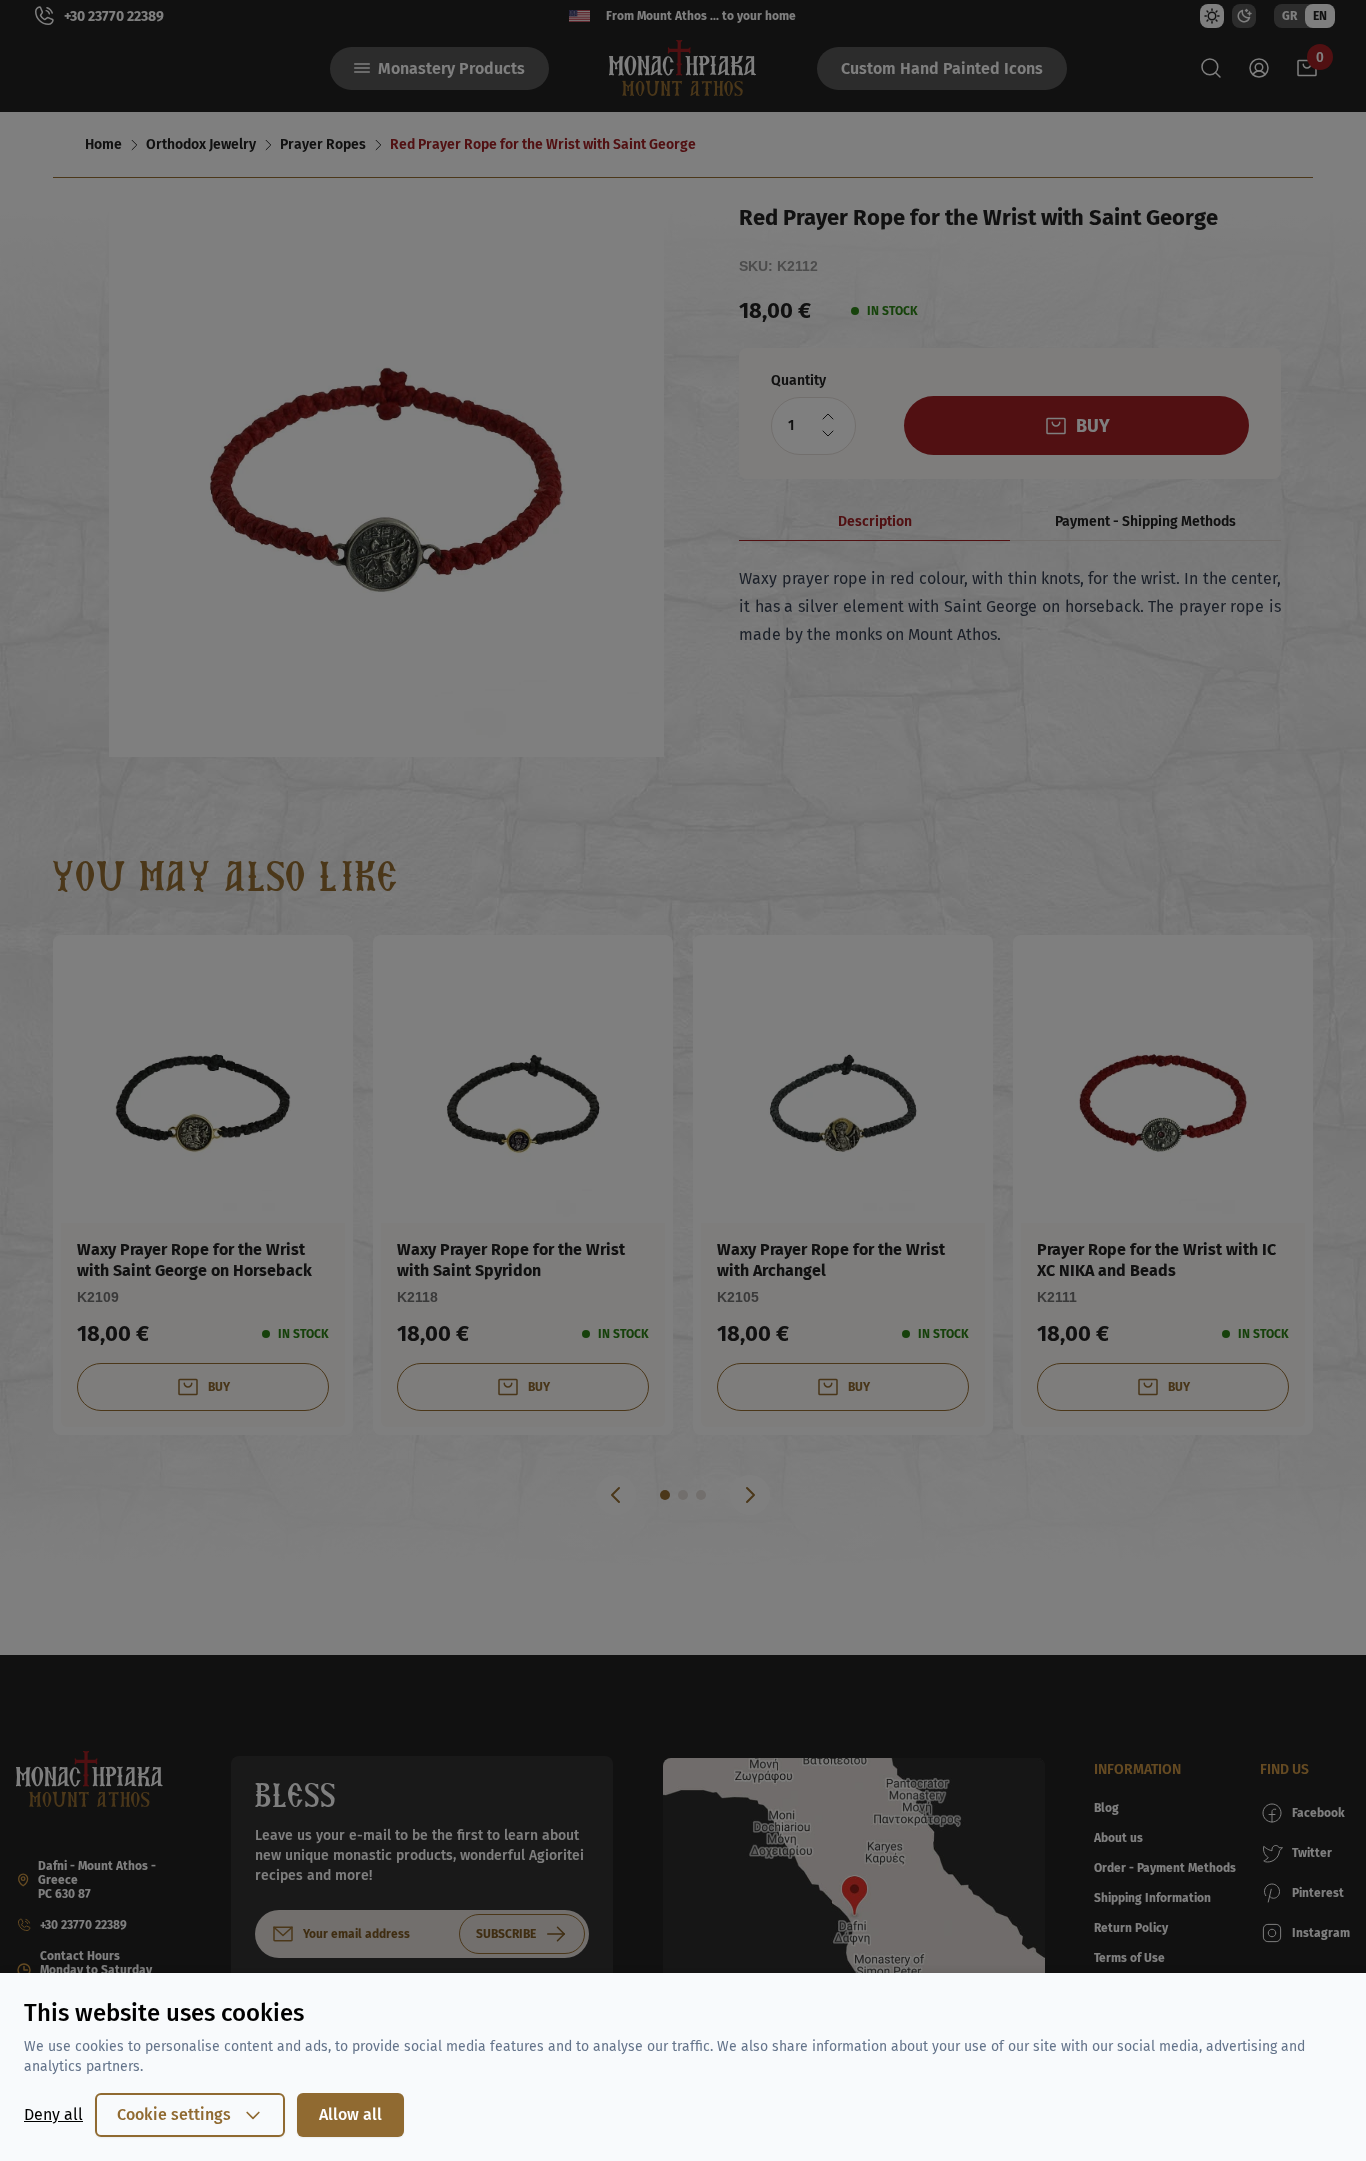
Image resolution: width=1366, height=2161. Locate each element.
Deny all (53, 2114)
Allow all (350, 2114)
